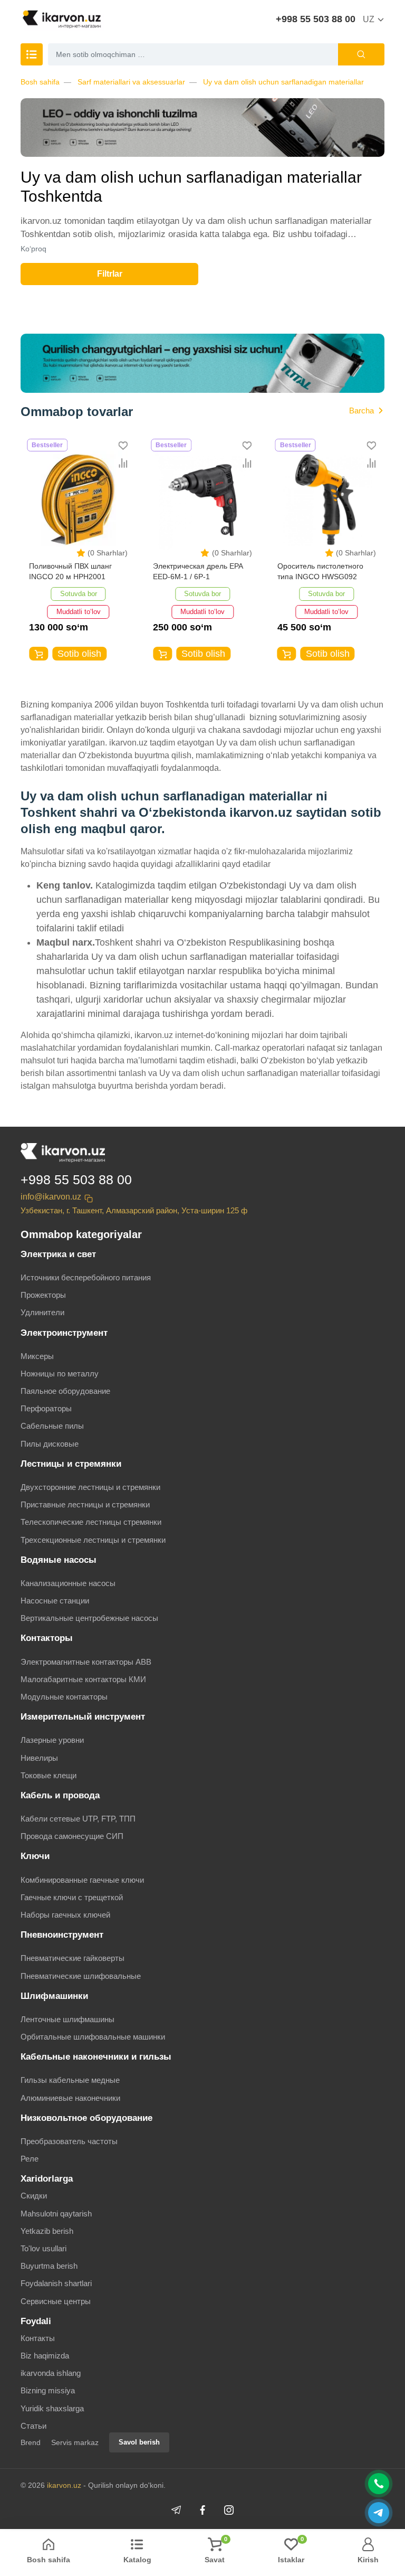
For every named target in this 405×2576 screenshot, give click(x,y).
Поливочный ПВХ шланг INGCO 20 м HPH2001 (70, 571)
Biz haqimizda (45, 2356)
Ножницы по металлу (60, 1374)
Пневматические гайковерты (73, 1958)
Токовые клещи (49, 1775)
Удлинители (42, 1312)
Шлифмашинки (54, 1996)
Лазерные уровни (52, 1740)
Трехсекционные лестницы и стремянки (93, 1540)
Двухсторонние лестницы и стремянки (90, 1487)
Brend (31, 2442)
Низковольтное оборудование (86, 2118)
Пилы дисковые (50, 1444)
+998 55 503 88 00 (316, 19)
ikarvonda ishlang (51, 2373)
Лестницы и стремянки (71, 1464)
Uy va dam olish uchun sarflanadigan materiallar (283, 82)
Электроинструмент (64, 1333)
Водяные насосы (59, 1560)
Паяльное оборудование (65, 1391)
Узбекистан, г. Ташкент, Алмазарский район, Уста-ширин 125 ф (134, 1210)
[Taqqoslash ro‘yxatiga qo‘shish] (123, 463)
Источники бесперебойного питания (86, 1277)
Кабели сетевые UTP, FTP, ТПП (78, 1819)
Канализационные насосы (68, 1583)
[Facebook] (202, 2510)
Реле (30, 2159)
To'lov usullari (44, 2248)
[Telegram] (176, 2510)
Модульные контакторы (64, 1697)
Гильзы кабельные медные (70, 2080)
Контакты (38, 2338)
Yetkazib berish (47, 2231)
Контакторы (47, 1638)
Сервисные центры (56, 2301)
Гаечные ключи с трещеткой (72, 1897)
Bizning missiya (48, 2390)
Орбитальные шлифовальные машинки (93, 2037)
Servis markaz (75, 2442)
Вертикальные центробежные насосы (89, 1618)
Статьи (33, 2426)
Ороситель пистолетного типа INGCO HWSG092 (320, 571)
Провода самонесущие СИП (72, 1836)
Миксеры (37, 1356)
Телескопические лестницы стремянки (91, 1522)
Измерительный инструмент (83, 1717)
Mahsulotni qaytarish (56, 2214)
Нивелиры (39, 1758)
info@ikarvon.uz (51, 1197)
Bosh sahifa (40, 82)
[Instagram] (229, 2510)
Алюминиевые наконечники (70, 2098)
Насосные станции (55, 1601)
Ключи (35, 1856)
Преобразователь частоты (69, 2141)
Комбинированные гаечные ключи (82, 1880)
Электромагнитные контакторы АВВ (86, 1662)
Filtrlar (110, 274)
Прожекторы (43, 1295)
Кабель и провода (60, 1795)
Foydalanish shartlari (56, 2283)
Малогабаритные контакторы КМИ (83, 1679)
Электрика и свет (58, 1254)
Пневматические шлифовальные (81, 1976)
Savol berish (139, 2442)
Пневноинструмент (62, 1935)
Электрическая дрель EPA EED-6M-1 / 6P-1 (198, 571)
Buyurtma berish (49, 2266)
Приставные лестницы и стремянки (85, 1504)
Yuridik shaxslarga (52, 2408)
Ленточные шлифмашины (67, 2019)
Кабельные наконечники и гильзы (96, 2057)
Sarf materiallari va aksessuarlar (131, 82)
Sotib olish (79, 654)
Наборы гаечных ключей (65, 1915)
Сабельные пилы (52, 1426)
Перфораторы (46, 1408)
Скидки (34, 2196)
